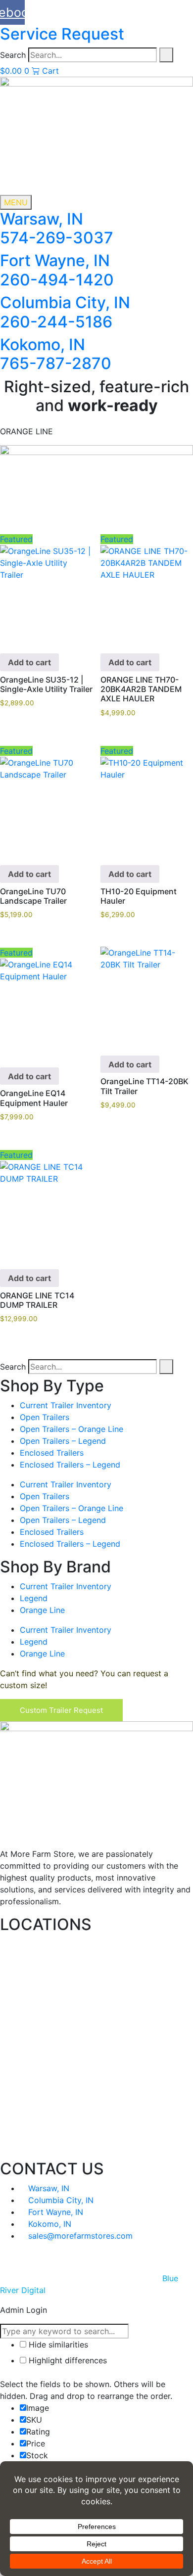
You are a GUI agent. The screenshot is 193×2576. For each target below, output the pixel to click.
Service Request (62, 34)
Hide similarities (57, 2345)
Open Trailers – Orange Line (72, 1429)
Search (13, 55)
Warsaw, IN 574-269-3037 (57, 228)
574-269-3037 (55, 1979)
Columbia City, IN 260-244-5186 (65, 312)
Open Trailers (45, 1417)
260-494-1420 (55, 2035)
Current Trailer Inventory (66, 1405)
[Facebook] (96, 2256)
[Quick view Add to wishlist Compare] (147, 993)
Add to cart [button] (29, 662)
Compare (85, 615)
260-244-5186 (55, 2090)
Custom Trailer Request (61, 1710)
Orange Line (42, 1610)
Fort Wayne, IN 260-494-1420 (57, 270)
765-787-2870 (55, 2146)
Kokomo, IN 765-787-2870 (56, 354)
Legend (34, 1598)
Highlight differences (67, 2360)
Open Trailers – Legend (63, 1441)
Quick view (85, 575)
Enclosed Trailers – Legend (70, 1465)
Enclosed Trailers (52, 1453)
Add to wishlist (85, 595)
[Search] (166, 55)
